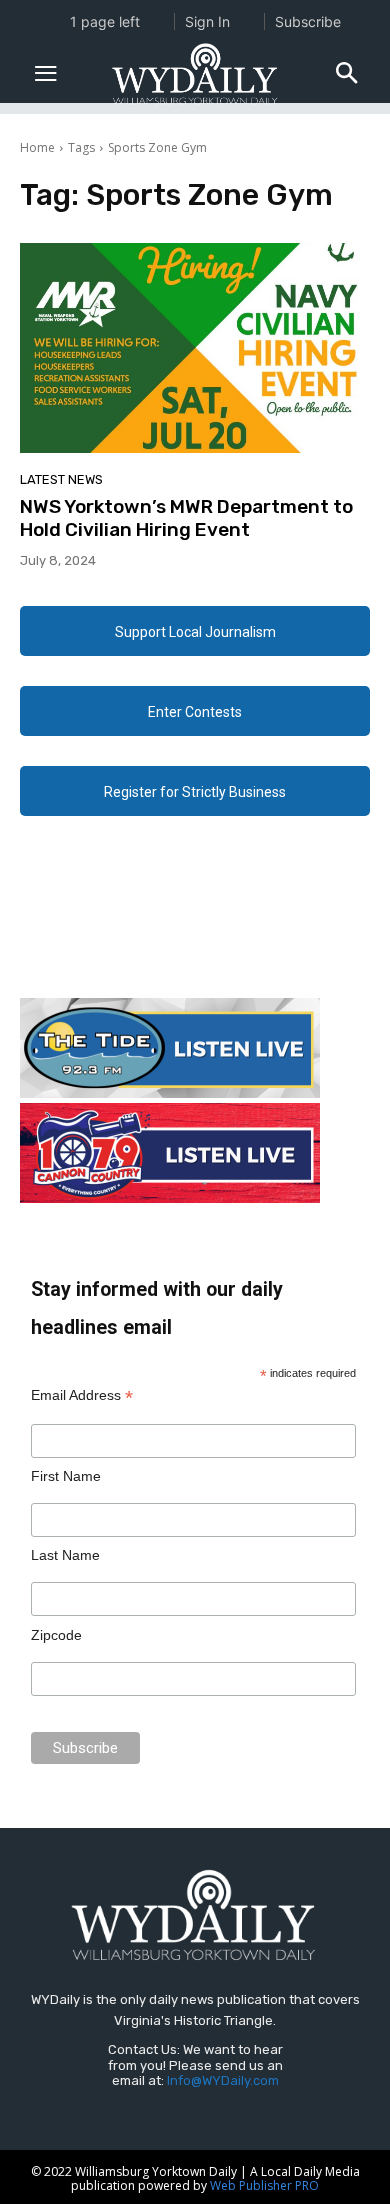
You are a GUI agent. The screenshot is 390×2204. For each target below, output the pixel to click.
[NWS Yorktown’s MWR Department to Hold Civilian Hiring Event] (195, 348)
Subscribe (308, 21)
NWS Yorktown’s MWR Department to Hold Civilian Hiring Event (186, 518)
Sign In (207, 21)
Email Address (82, 1395)
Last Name (65, 1555)
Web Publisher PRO (264, 2185)
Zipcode (56, 1635)
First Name (66, 1476)
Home (37, 147)
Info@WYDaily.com (223, 2080)
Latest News (61, 479)
